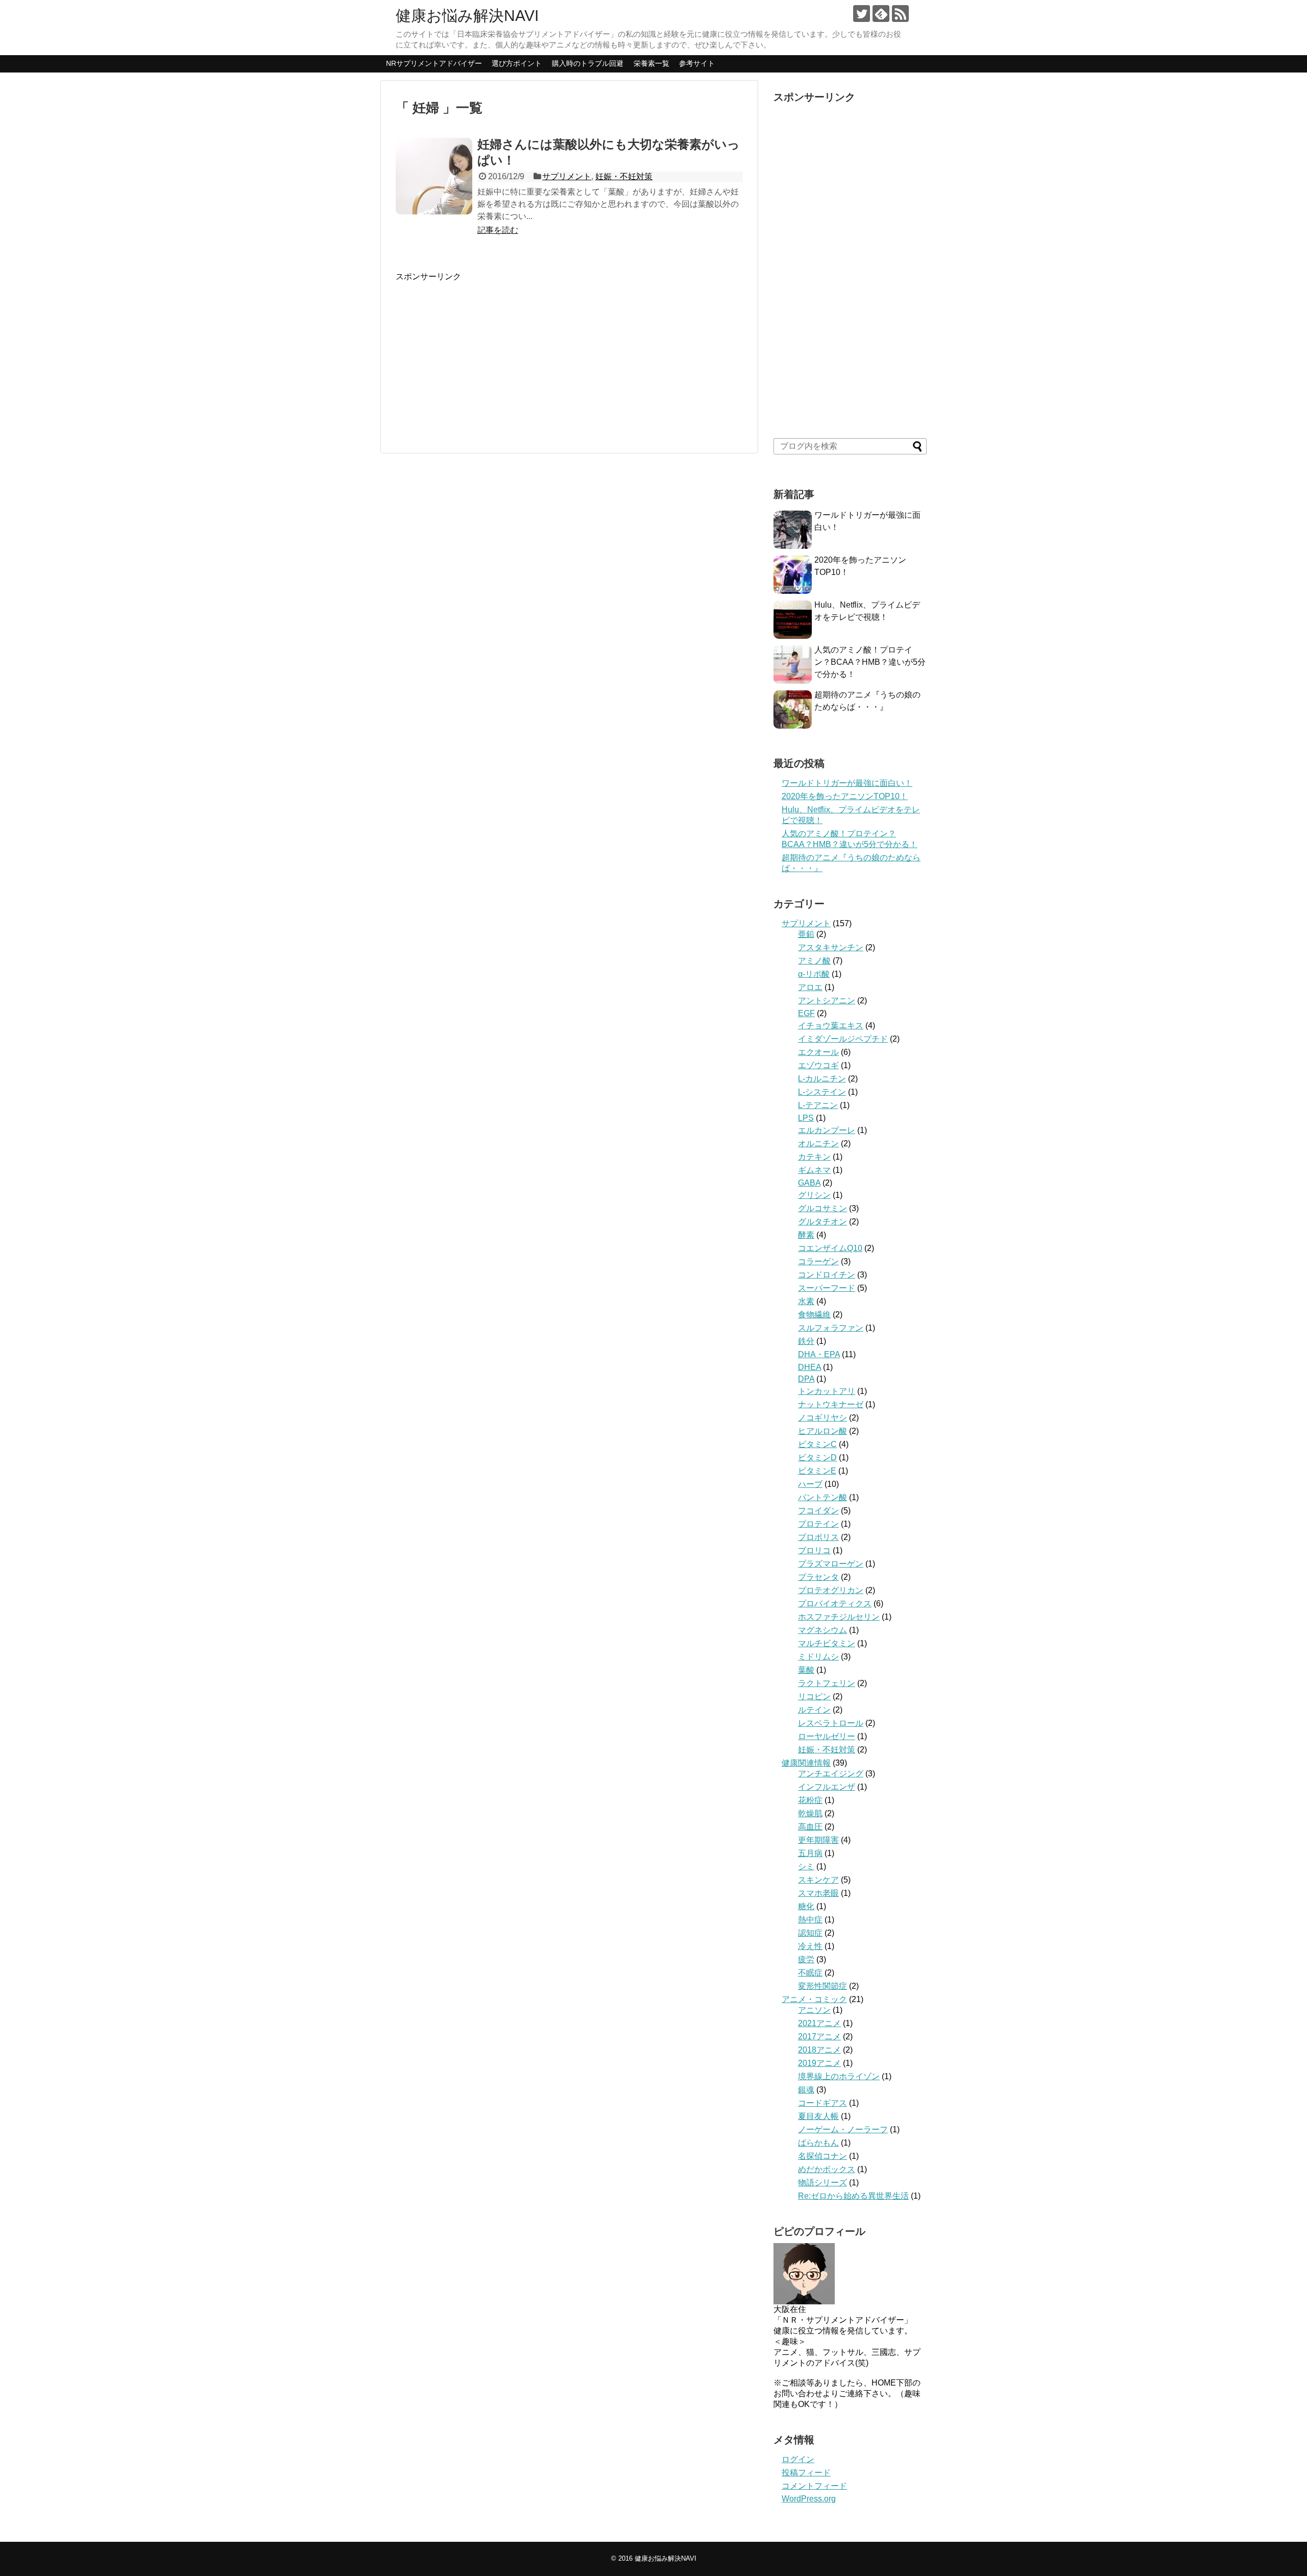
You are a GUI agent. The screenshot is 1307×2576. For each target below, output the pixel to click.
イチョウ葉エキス (831, 1026)
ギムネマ (814, 1170)
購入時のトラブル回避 (588, 63)
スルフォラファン (831, 1328)
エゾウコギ (818, 1065)
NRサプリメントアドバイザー (434, 63)
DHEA (809, 1367)
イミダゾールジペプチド (843, 1039)
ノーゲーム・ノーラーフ (843, 2129)
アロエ (810, 987)
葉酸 (806, 1670)
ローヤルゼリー (827, 1736)
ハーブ (810, 1484)
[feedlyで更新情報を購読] (881, 14)
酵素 (806, 1235)
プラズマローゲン (831, 1564)
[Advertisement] (481, 354)
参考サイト (697, 63)
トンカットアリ (827, 1391)
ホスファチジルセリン (839, 1617)
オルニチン (818, 1143)
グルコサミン (822, 1208)
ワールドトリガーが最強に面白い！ (847, 783)
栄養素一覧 (651, 63)
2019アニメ (819, 2063)
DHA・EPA (819, 1354)
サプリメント (567, 176)
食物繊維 (814, 1315)
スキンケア (818, 1880)
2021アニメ (819, 2023)
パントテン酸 (822, 1497)
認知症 (810, 1933)
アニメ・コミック (814, 1999)
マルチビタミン (827, 1643)
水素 (806, 1301)
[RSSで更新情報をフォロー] (900, 14)
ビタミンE (817, 1471)
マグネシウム (822, 1630)
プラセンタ (818, 1577)
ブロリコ (814, 1550)
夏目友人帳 (818, 2116)
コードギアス (822, 2103)
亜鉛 (806, 934)
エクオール (818, 1052)
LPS (806, 1118)
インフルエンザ (827, 1787)
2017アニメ (819, 2037)
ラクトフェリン (827, 1683)
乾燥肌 (810, 1813)
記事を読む (498, 230)
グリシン (814, 1195)
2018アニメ (819, 2050)
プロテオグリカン (831, 1590)
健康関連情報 (806, 1763)
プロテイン (818, 1524)
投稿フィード (806, 2473)
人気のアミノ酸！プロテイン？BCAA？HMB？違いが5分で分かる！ (870, 662)
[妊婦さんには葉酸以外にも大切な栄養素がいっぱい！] (434, 176)
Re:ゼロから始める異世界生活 (853, 2196)
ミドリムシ (818, 1657)
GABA (809, 1183)
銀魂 (806, 2090)
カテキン (814, 1157)
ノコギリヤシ (822, 1418)
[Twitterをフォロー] (862, 14)
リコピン (814, 1696)
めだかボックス (827, 2169)
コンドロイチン (827, 1275)
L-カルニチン (822, 1079)
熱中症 (810, 1920)
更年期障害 (818, 1840)
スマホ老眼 (818, 1893)
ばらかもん (818, 2143)
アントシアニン (827, 1001)
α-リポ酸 (814, 974)
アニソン (814, 2010)
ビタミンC (817, 1444)
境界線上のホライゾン (839, 2076)
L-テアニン (818, 1105)
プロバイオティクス (835, 1604)
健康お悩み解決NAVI (467, 16)
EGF (806, 1013)
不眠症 (810, 1973)
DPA (806, 1379)
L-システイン (822, 1092)
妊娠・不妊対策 (624, 176)
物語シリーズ (822, 2183)
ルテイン (814, 1710)
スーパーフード (827, 1288)
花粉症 (810, 1800)
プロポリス (818, 1537)
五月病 (810, 1853)
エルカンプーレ (827, 1130)
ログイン (798, 2459)
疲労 (806, 1959)
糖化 (806, 1906)
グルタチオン (822, 1222)
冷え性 (810, 1946)
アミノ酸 (814, 961)
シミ (806, 1867)
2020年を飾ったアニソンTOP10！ (845, 796)
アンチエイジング (831, 1774)
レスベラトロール (831, 1723)
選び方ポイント (517, 63)
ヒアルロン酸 (822, 1431)
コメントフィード (814, 2486)
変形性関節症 (822, 1986)
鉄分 (806, 1341)
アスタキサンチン (831, 947)
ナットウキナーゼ (831, 1404)
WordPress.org (809, 2499)
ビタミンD (817, 1458)
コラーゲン (818, 1261)
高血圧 (810, 1827)
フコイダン (818, 1511)
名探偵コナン (822, 2156)
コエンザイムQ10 (830, 1248)
